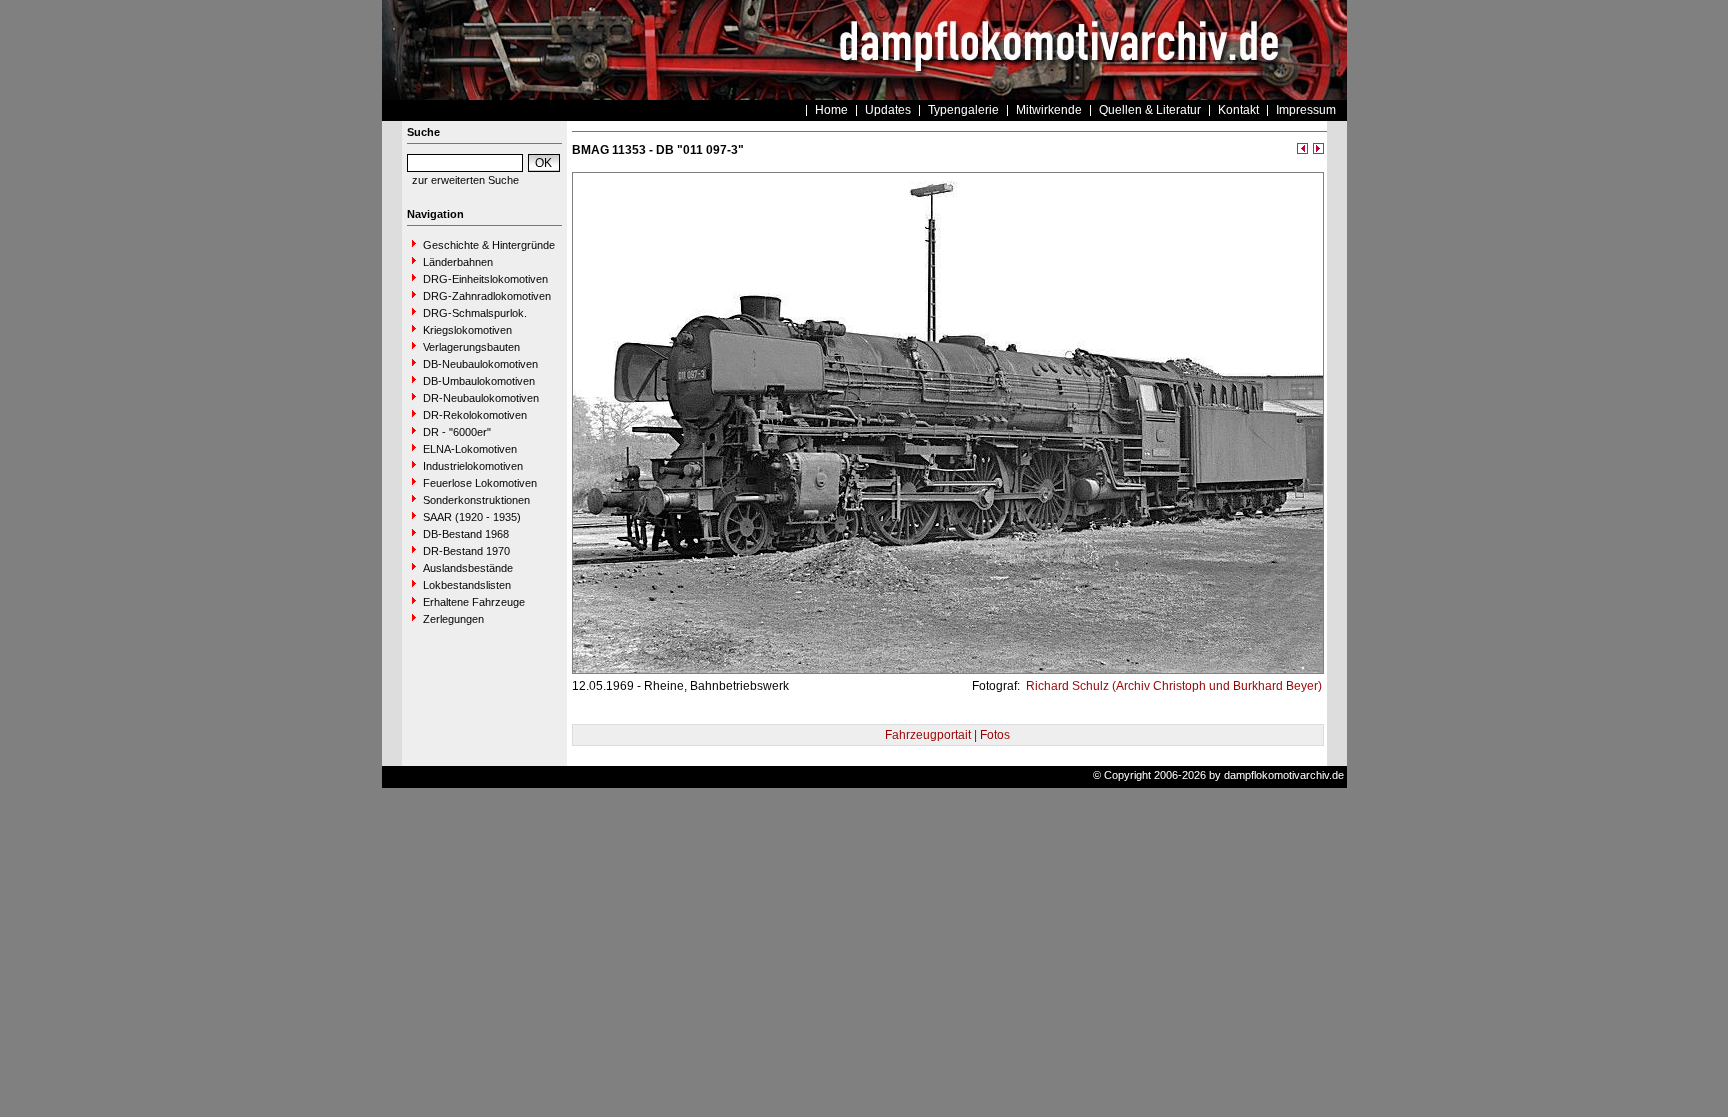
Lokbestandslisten (467, 585)
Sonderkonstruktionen (476, 500)
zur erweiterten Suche (465, 180)
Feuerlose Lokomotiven (480, 483)
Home (831, 110)
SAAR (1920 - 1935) (472, 517)
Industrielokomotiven (473, 466)
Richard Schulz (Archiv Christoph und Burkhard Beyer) (1172, 686)
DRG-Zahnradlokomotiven (487, 296)
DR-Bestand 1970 (466, 551)
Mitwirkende (1049, 110)
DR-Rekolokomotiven (475, 415)
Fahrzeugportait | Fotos (947, 735)
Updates (888, 110)
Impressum (1306, 110)
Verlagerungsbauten (471, 347)
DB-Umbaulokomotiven (479, 381)
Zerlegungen (453, 619)
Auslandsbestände (468, 568)
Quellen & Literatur (1150, 110)
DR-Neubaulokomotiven (481, 398)
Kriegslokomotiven (467, 330)
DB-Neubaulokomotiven (480, 364)
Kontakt (1238, 110)
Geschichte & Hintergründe (489, 245)
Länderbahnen (458, 262)
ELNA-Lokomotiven (470, 449)
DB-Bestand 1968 (466, 534)
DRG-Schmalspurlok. (475, 313)
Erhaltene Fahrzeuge (474, 602)
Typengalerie (963, 110)
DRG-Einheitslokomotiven (485, 279)
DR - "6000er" (457, 432)
